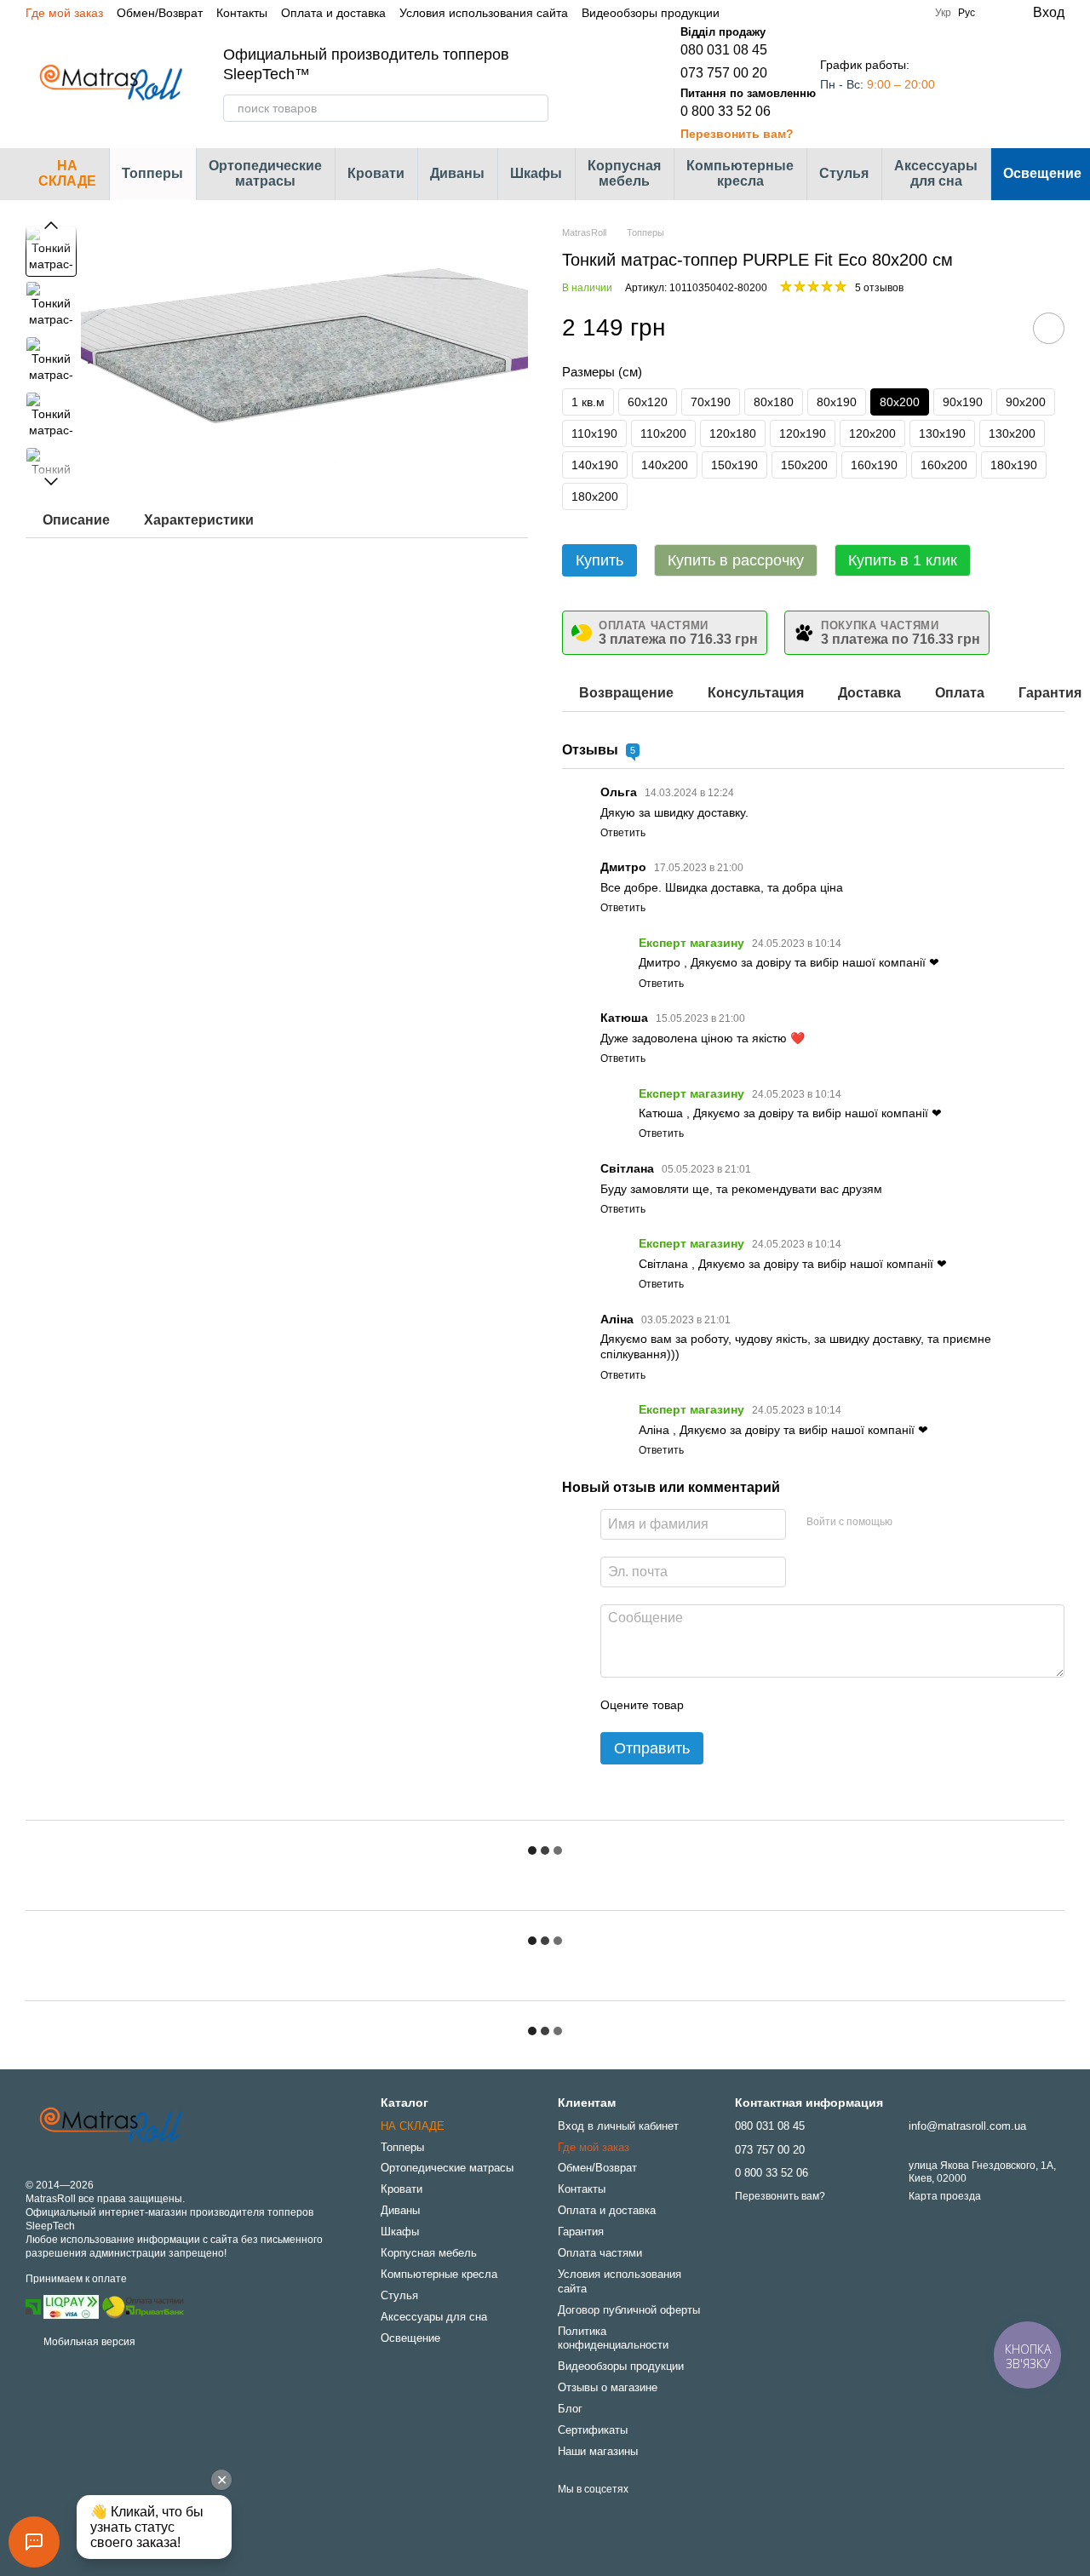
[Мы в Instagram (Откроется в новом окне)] (846, 13)
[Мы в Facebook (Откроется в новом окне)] (826, 13)
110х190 (594, 433)
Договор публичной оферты (629, 2310)
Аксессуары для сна (936, 173)
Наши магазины (598, 2451)
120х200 (872, 433)
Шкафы (536, 173)
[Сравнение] (983, 83)
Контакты (242, 13)
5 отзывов (879, 288)
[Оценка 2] (739, 1705)
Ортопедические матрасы (265, 173)
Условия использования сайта (484, 13)
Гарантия (581, 2232)
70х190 (711, 402)
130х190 (942, 433)
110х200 (663, 433)
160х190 (874, 465)
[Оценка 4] (794, 1705)
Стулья (844, 173)
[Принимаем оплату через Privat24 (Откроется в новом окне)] (33, 2306)
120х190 (803, 433)
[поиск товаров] (535, 108)
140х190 (595, 465)
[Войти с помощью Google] (938, 1522)
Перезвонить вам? (737, 134)
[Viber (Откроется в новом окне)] (887, 13)
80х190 (837, 402)
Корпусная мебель (624, 173)
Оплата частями (600, 2253)
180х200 (595, 496)
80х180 (774, 402)
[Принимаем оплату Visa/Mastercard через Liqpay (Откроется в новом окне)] (71, 2306)
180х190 (1014, 465)
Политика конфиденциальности (613, 2338)
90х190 (963, 402)
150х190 (734, 465)
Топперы (152, 173)
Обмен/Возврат (160, 13)
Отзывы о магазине (608, 2387)
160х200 (944, 465)
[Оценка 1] (712, 1705)
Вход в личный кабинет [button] (618, 2126)
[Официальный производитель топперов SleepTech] (111, 2126)
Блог (570, 2409)
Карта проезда (945, 2196)
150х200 (804, 465)
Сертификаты (593, 2430)
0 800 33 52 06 (726, 111)
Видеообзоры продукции (651, 13)
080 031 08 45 (724, 50)
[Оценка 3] (766, 1705)
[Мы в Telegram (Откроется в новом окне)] (867, 13)
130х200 (1012, 433)
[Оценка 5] (821, 1705)
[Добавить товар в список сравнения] (1001, 328)
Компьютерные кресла (740, 173)
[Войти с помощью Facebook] (911, 1522)
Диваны (457, 173)
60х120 (648, 402)
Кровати (376, 173)
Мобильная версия (88, 2342)
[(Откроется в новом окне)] (143, 2306)
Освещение (410, 2338)
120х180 (733, 433)
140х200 (665, 465)
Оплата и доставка (333, 13)
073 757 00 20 (724, 73)
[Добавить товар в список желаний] (1049, 328)
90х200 (1026, 402)
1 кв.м (588, 402)
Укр (943, 13)
